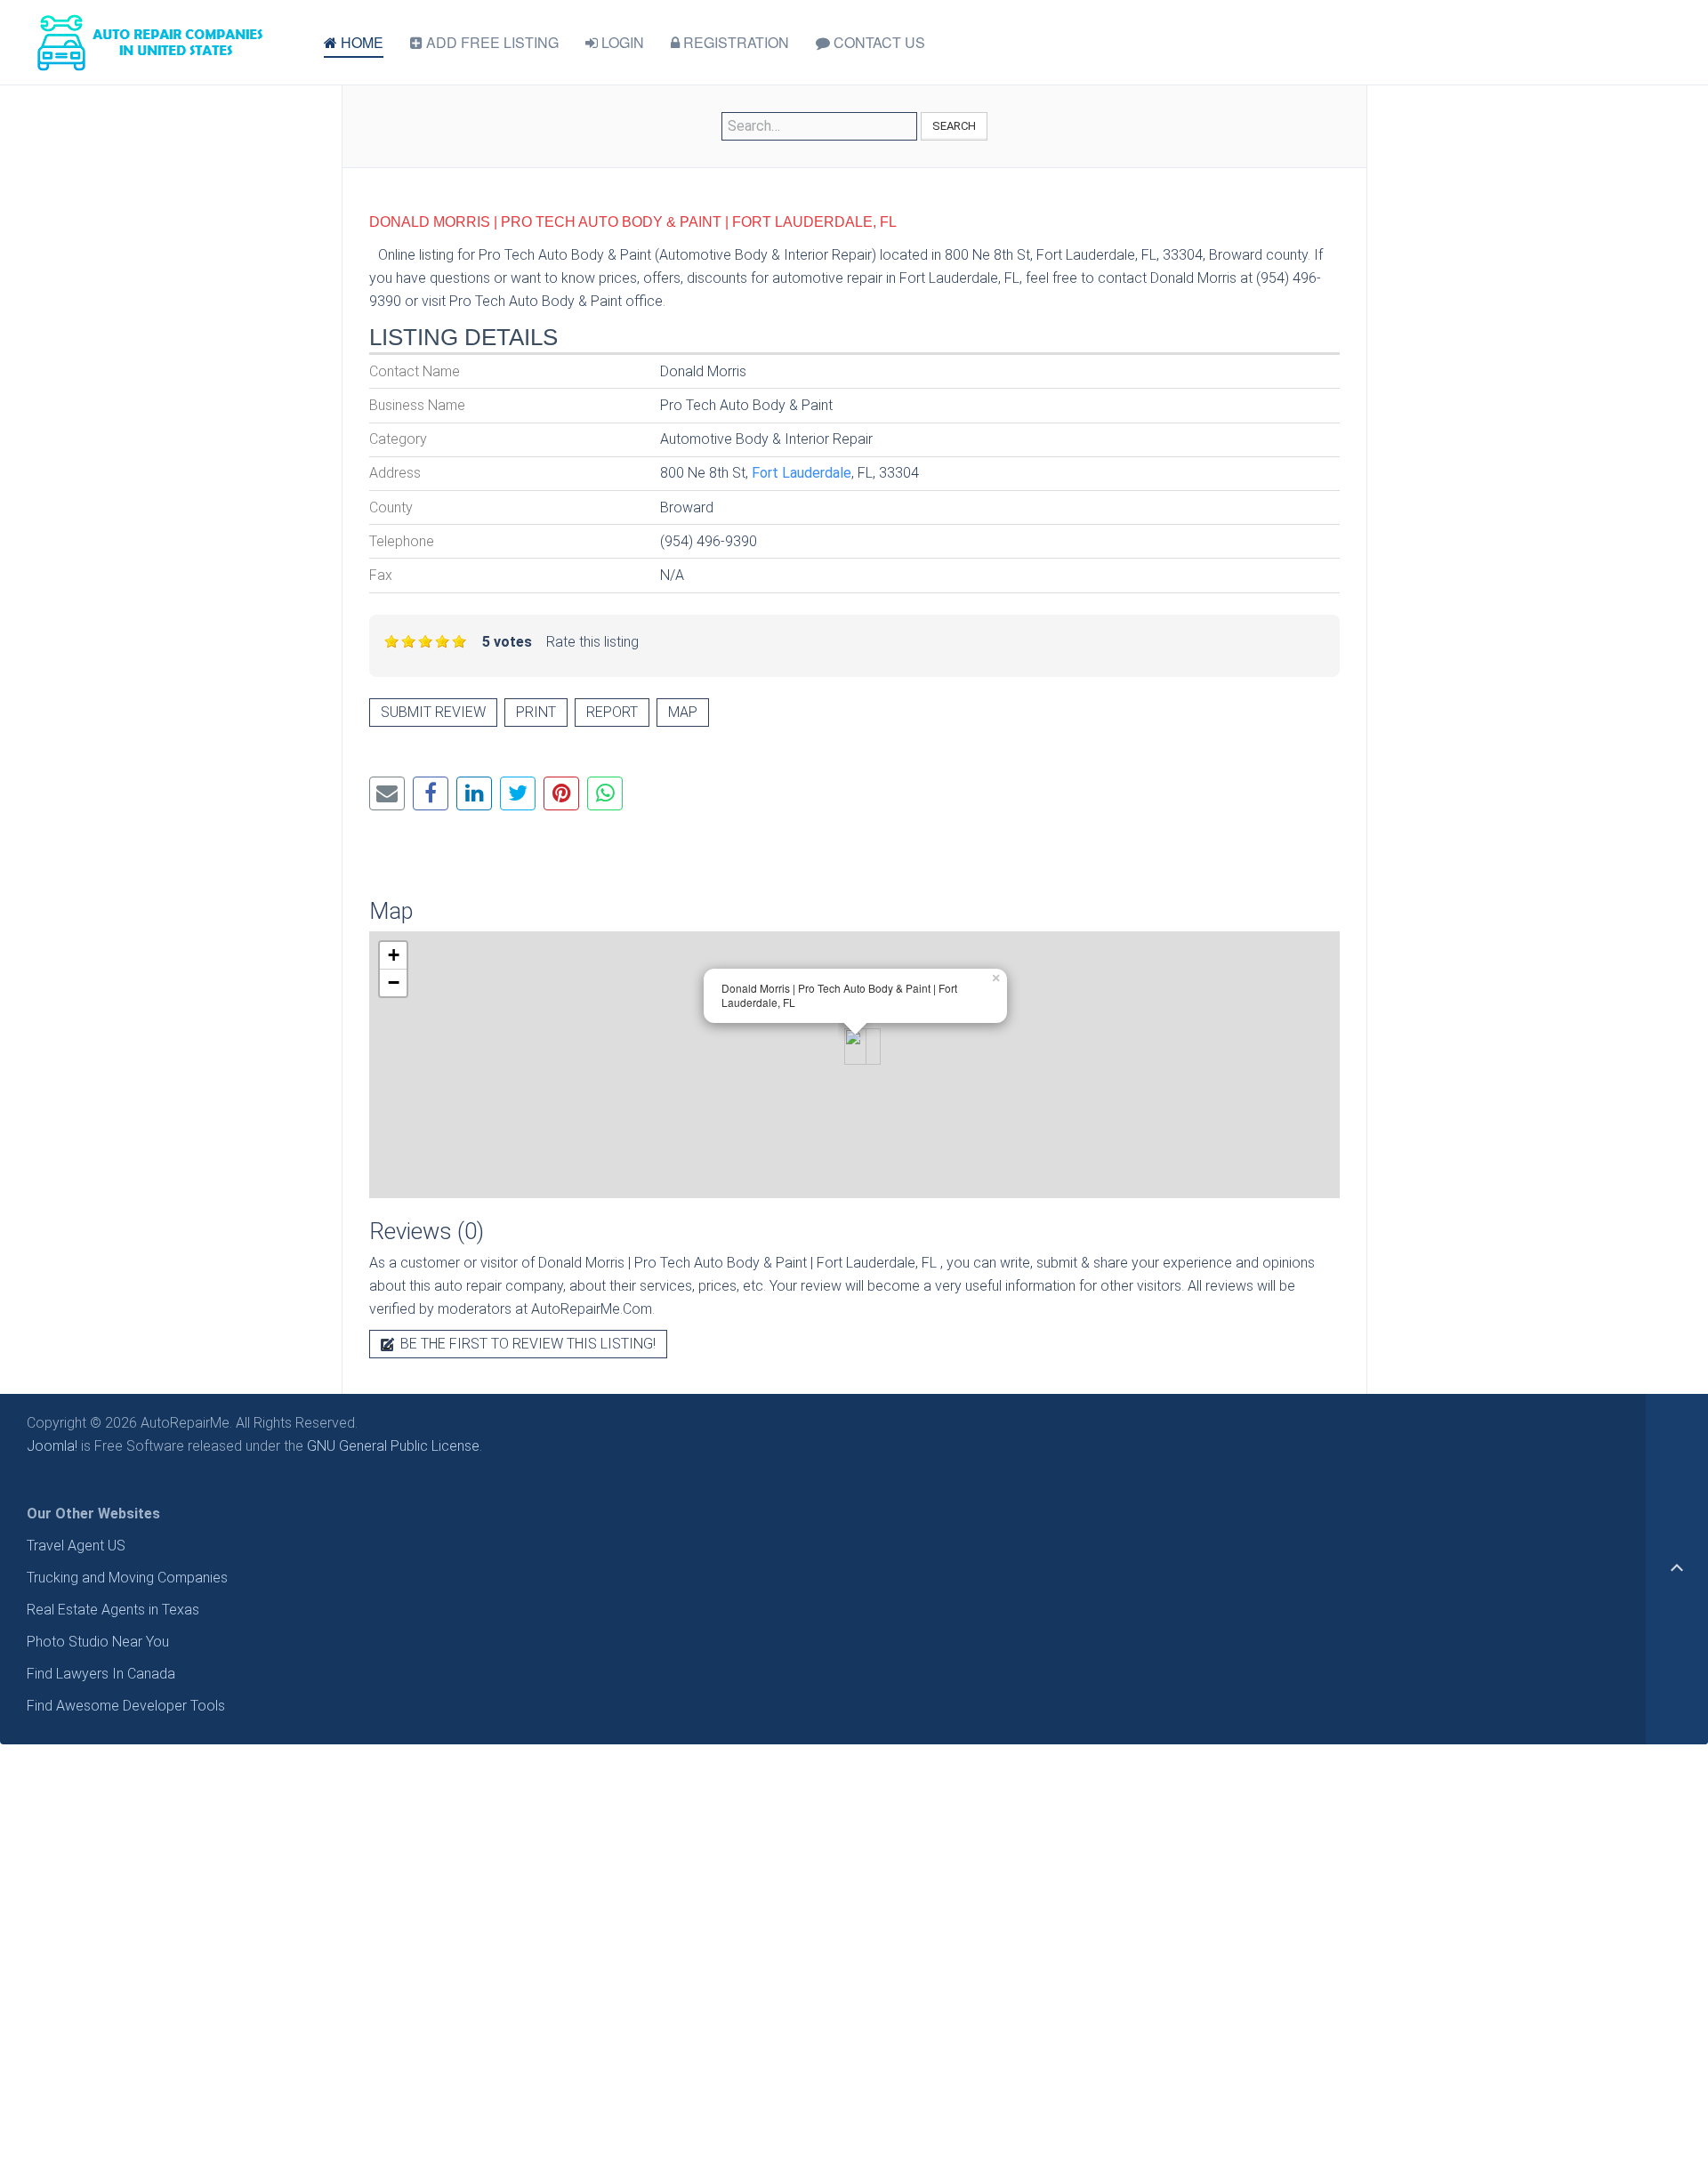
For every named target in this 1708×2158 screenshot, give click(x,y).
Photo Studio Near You (98, 1642)
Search (954, 126)
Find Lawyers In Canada (101, 1674)
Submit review (433, 712)
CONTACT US (878, 42)
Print (536, 712)
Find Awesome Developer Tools (126, 1706)
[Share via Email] (387, 793)
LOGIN (621, 42)
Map (683, 712)
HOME (360, 42)
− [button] (394, 982)
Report (612, 712)
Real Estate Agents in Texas (113, 1610)
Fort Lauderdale (802, 473)
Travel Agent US (76, 1546)
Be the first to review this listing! (526, 1344)
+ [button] (394, 955)
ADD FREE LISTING (491, 42)
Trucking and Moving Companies (127, 1578)
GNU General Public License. (395, 1446)
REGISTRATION (734, 42)
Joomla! (52, 1446)
